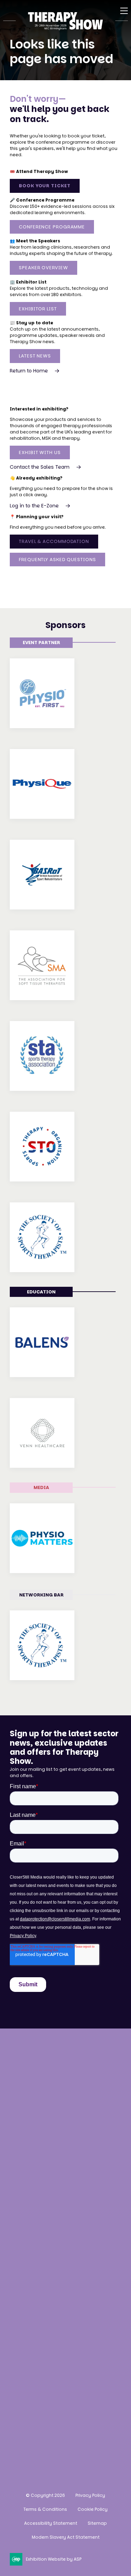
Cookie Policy (93, 2509)
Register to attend (35, 2168)
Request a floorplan (37, 2298)
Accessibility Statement (51, 2523)
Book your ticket (45, 186)
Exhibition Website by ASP (54, 2559)
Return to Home (29, 371)
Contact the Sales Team (40, 467)
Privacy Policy (90, 2495)
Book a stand (28, 2285)
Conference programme (44, 2194)
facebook (35, 2435)
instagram (18, 2435)
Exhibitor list (38, 309)
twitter (70, 2435)
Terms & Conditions (45, 2509)
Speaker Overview (43, 268)
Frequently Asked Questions (57, 560)
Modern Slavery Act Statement (66, 2537)
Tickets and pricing (37, 2181)
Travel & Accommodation (54, 541)
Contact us (26, 2119)
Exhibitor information (40, 2311)
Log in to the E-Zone (34, 506)
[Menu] (124, 11)
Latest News (35, 356)
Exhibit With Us (40, 452)
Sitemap (97, 2523)
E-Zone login (27, 2324)
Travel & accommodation (46, 2220)
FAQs (17, 2233)
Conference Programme (52, 227)
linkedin (53, 2435)
